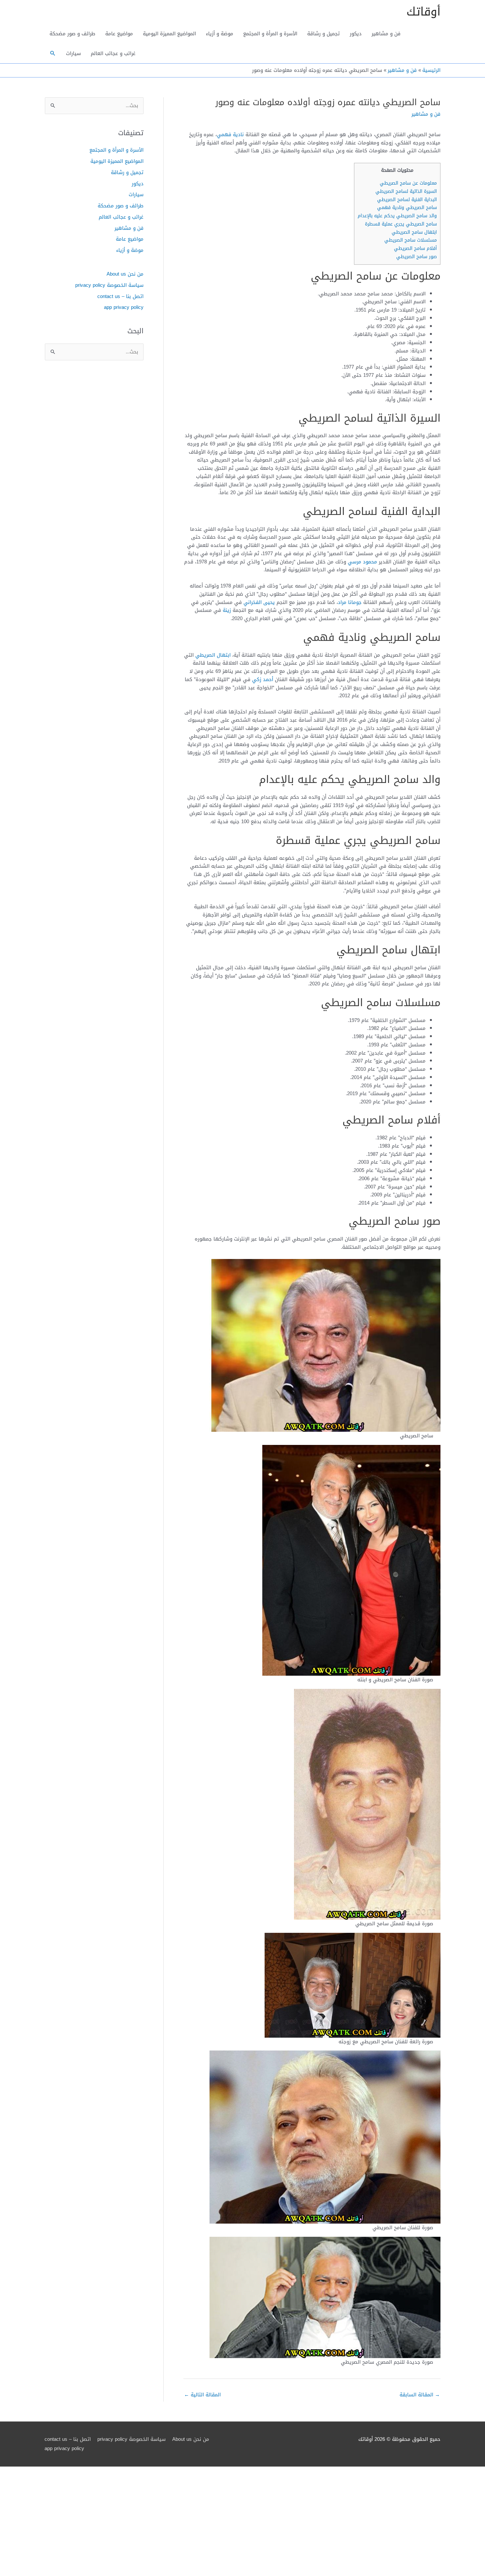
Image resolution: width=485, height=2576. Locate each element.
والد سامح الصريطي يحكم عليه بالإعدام (397, 216)
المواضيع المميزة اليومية (169, 34)
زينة (227, 610)
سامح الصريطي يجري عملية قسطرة (401, 224)
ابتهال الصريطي (213, 655)
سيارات (73, 53)
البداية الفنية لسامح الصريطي (407, 200)
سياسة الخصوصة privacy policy (109, 285)
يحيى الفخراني (259, 602)
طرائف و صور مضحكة (72, 34)
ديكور (356, 34)
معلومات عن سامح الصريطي (408, 183)
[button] (53, 53)
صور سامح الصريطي (417, 257)
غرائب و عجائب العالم (113, 53)
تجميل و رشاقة (323, 34)
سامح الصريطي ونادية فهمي (407, 208)
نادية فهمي (230, 135)
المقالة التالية (202, 2395)
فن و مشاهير (386, 34)
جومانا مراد (350, 602)
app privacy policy (124, 307)
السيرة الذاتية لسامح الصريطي (406, 191)
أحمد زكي (263, 679)
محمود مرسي (362, 562)
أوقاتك (423, 12)
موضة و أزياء (220, 34)
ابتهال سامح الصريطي (414, 232)
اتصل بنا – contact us (120, 296)
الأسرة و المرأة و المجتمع (270, 34)
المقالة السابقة (420, 2395)
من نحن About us (125, 274)
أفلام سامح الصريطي (415, 248)
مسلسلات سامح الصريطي (411, 240)
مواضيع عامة (119, 34)
